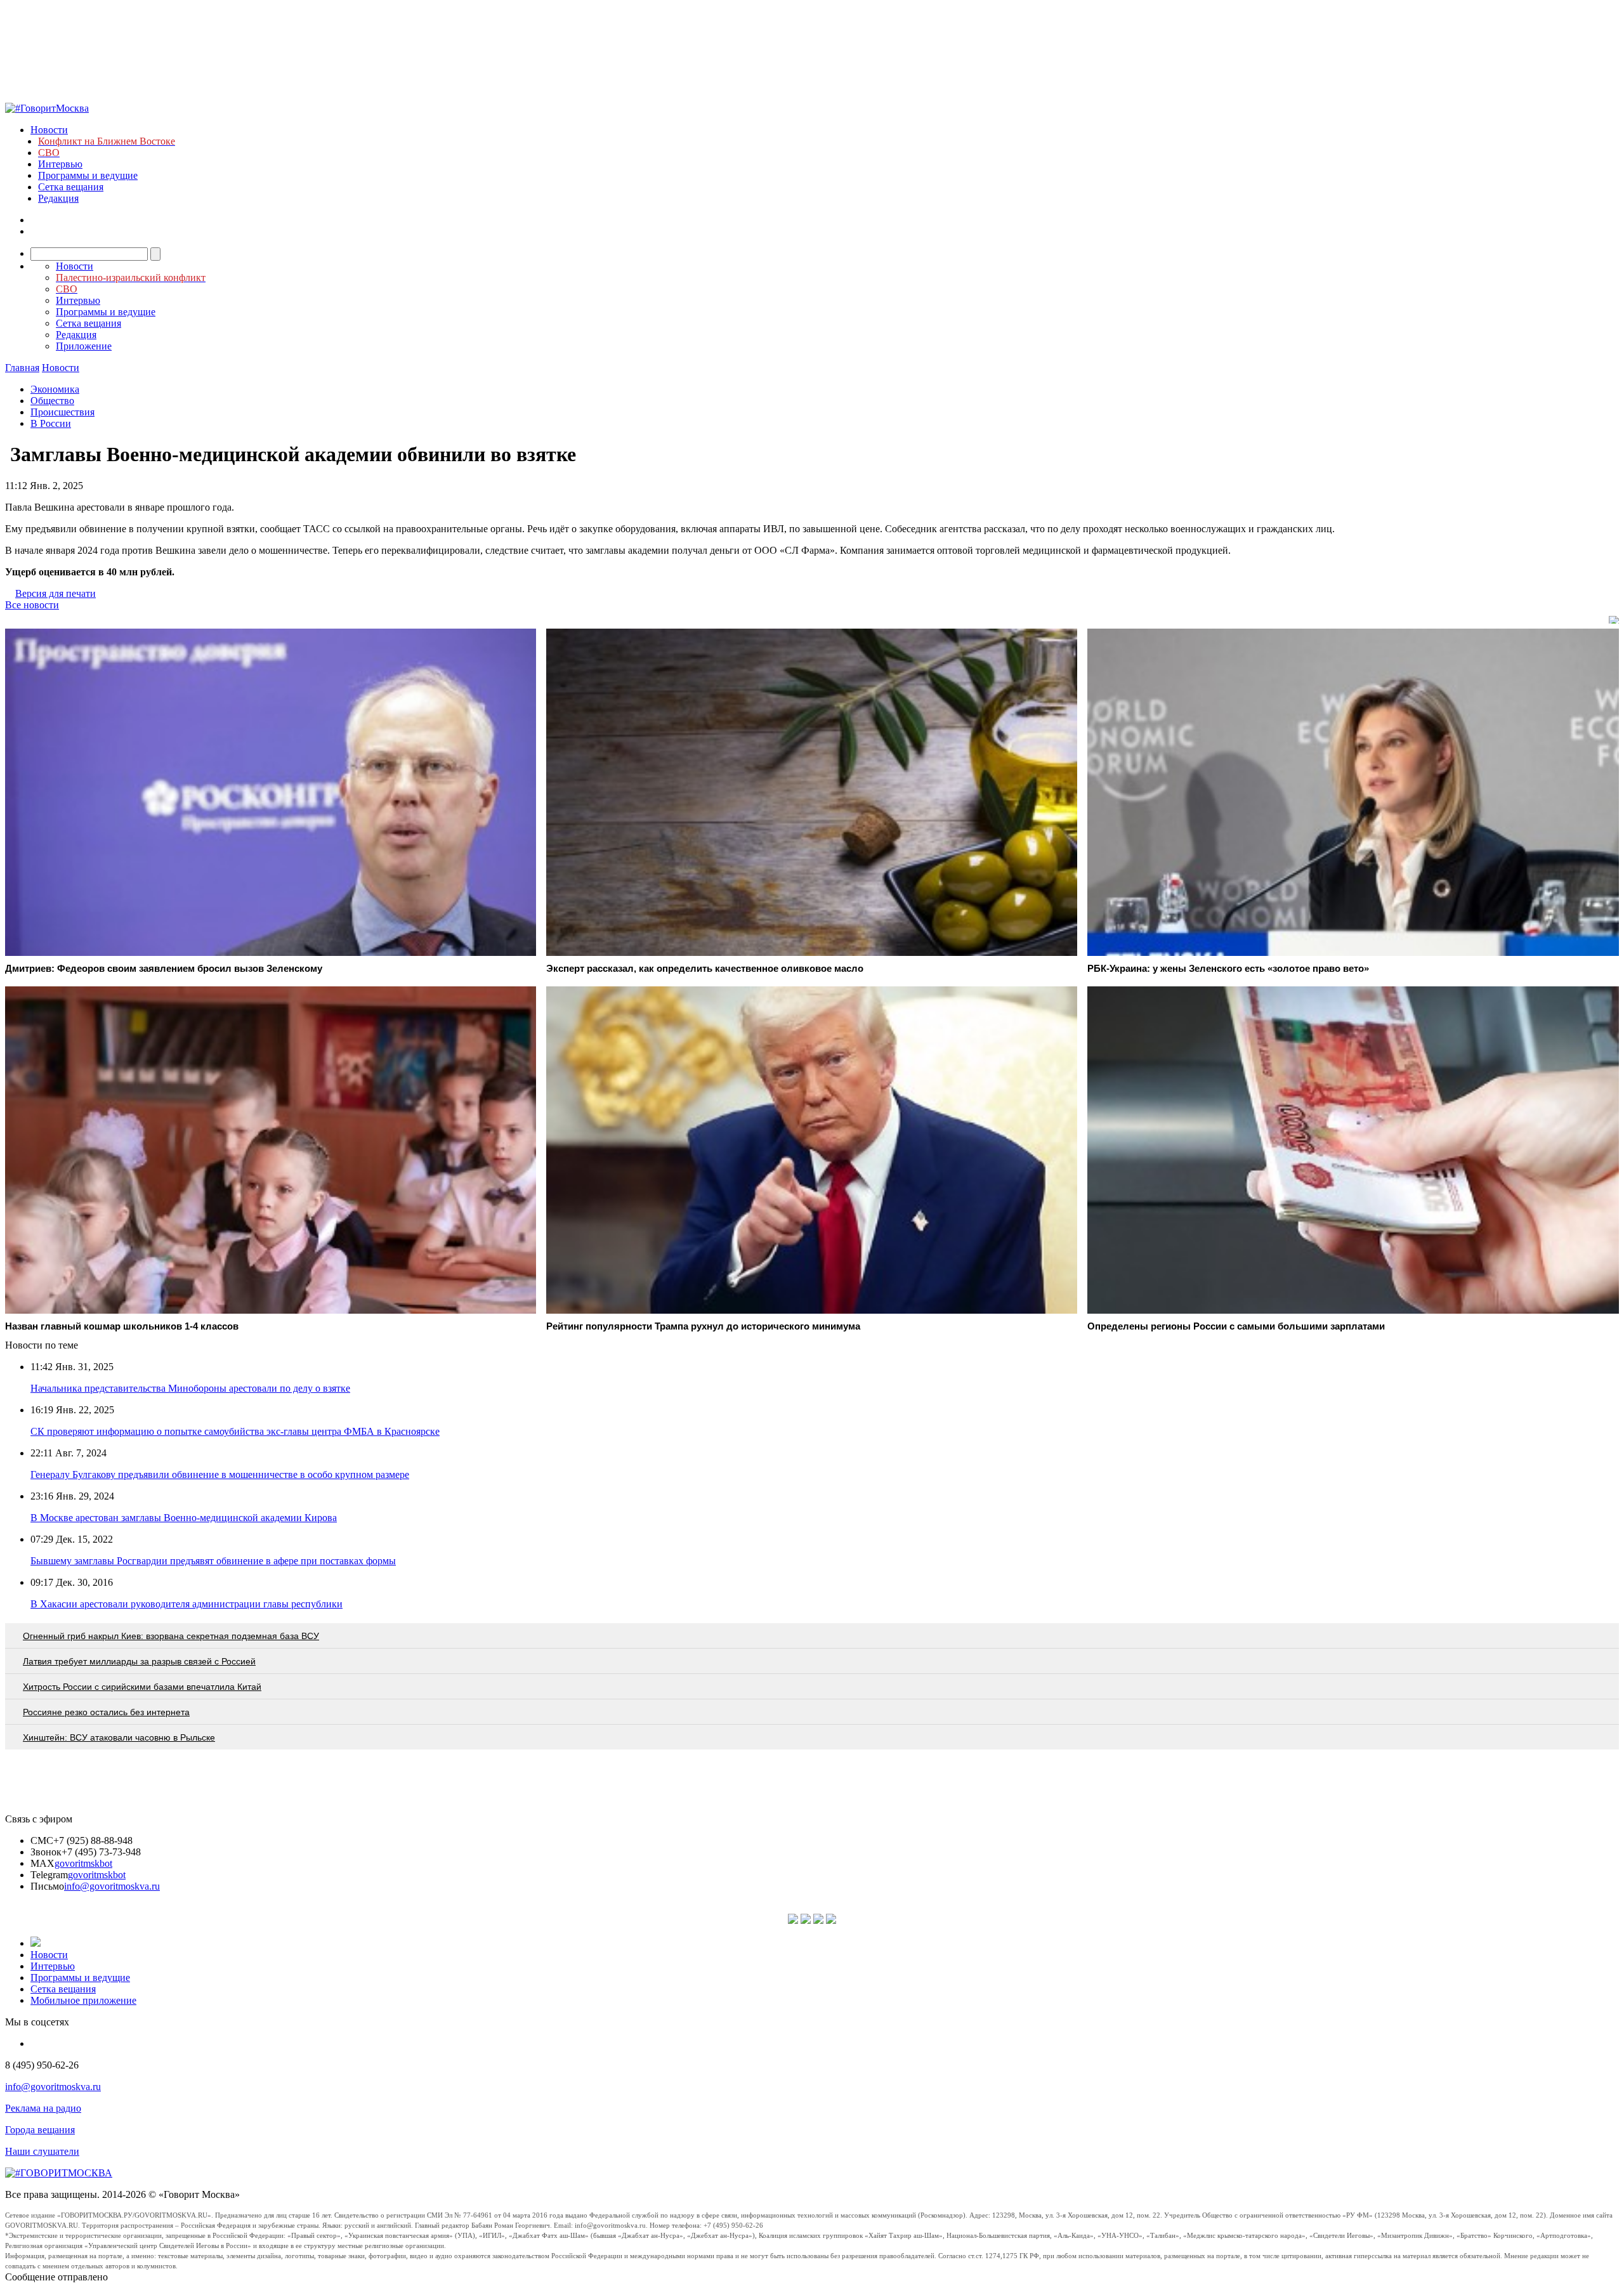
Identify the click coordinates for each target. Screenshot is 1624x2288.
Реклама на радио (43, 2108)
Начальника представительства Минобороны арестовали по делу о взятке (190, 1388)
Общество (52, 401)
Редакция (58, 198)
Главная (22, 368)
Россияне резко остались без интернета (106, 1712)
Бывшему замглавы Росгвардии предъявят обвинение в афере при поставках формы (213, 1561)
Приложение (84, 346)
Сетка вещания (71, 187)
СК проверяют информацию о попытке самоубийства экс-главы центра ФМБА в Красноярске (235, 1431)
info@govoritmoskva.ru (112, 1886)
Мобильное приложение (83, 2000)
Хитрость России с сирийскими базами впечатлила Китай (142, 1687)
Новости (49, 130)
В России (51, 423)
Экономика (55, 389)
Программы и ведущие (88, 175)
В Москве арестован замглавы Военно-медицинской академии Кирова (184, 1518)
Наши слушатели (42, 2151)
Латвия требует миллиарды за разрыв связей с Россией (139, 1661)
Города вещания (40, 2130)
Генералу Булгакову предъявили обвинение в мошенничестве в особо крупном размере (220, 1474)
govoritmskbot (83, 1863)
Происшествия (62, 412)
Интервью (60, 164)
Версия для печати (56, 593)
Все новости (32, 605)
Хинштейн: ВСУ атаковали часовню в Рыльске (119, 1737)
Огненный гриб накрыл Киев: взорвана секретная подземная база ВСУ (171, 1636)
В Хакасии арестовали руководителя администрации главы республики (187, 1604)
